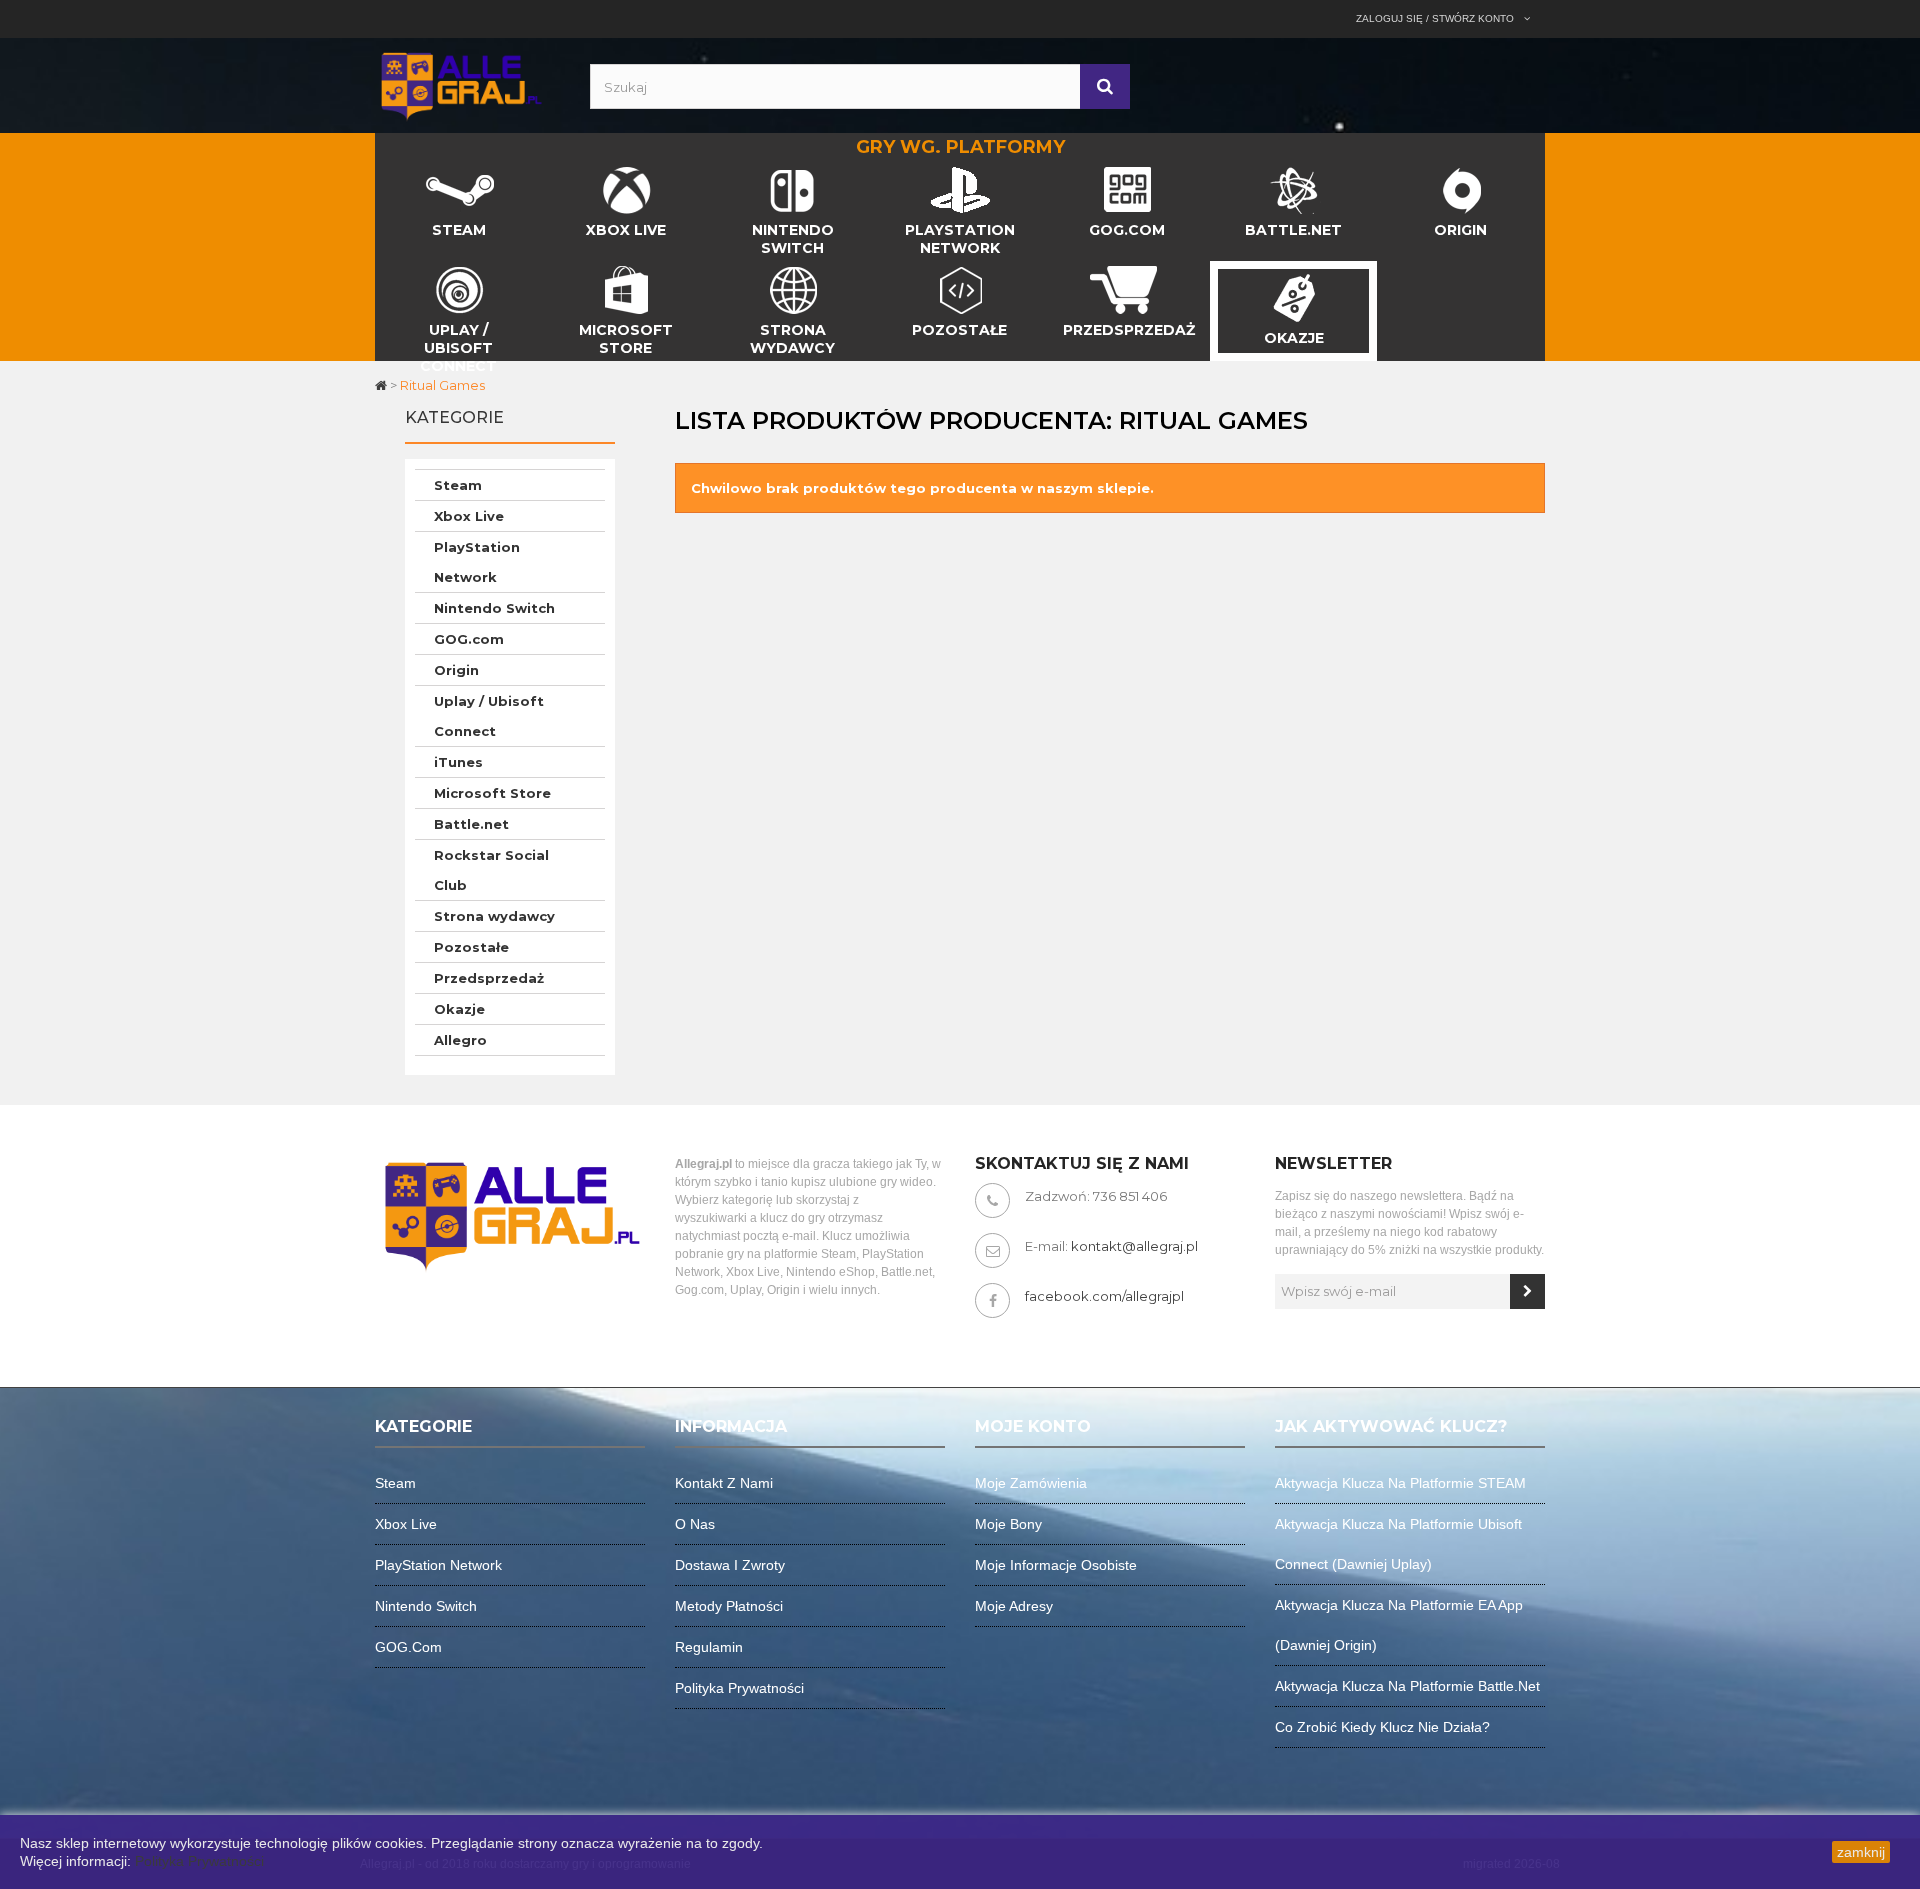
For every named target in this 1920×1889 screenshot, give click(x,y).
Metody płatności (729, 1606)
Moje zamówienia (1031, 1483)
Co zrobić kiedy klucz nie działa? (1382, 1727)
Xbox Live (469, 516)
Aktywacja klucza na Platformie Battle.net (1407, 1686)
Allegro (460, 1040)
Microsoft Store (492, 793)
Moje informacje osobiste (1056, 1565)
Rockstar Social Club (491, 870)
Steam (458, 485)
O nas (695, 1524)
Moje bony (1008, 1524)
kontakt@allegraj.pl (1134, 1246)
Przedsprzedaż (489, 978)
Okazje (459, 1009)
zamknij (1861, 1852)
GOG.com (469, 639)
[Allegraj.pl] (460, 84)
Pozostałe (471, 947)
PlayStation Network (477, 562)
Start (392, 172)
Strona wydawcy (494, 916)
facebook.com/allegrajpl (1104, 1296)
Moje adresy (1014, 1606)
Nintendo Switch (494, 608)
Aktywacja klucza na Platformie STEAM (1400, 1483)
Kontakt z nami (724, 1483)
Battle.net (471, 824)
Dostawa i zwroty (730, 1565)
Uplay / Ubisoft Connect (489, 716)
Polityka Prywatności (199, 1861)
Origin (456, 670)
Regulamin (709, 1647)
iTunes (458, 762)
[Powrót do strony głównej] (382, 385)
